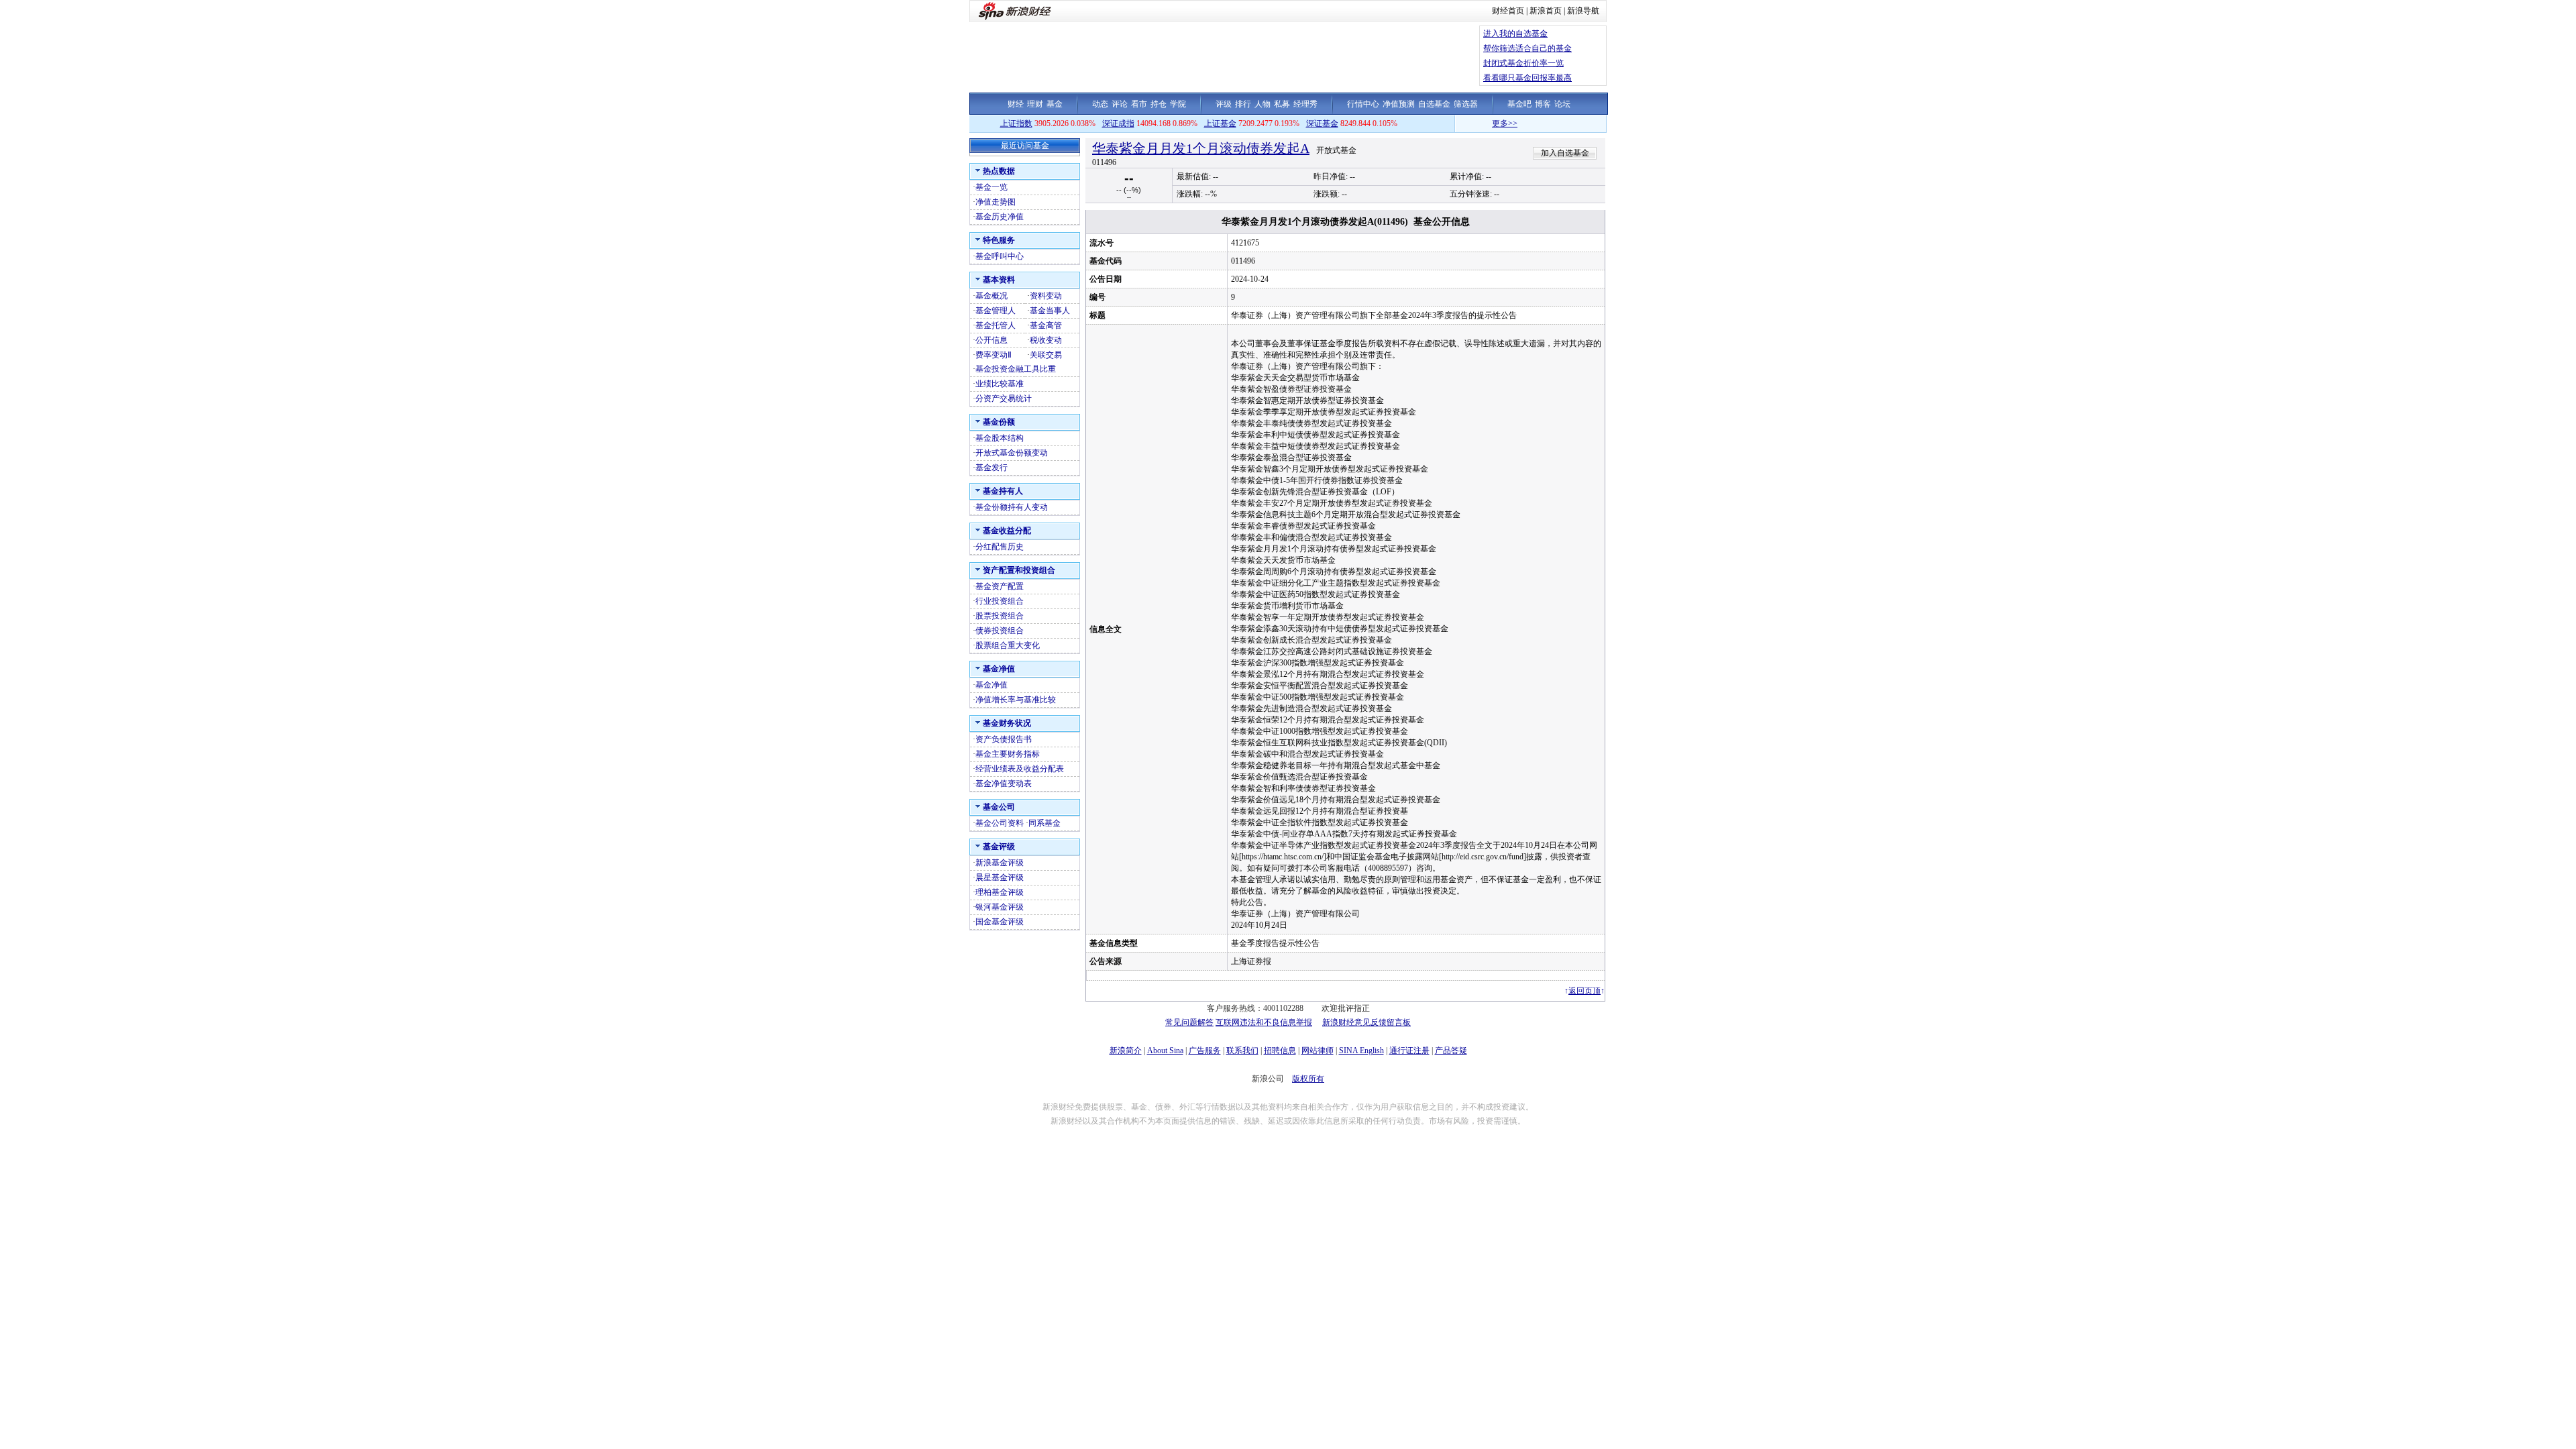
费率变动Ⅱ (994, 355)
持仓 (1159, 104)
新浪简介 (1126, 1051)
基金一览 (991, 187)
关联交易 (1046, 355)
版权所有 (1308, 1079)
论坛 (1562, 104)
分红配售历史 (1000, 547)
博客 (1543, 104)
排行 (1243, 104)
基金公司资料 (1000, 823)
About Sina (1165, 1051)
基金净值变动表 (1004, 784)
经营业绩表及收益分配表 (1020, 769)
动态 (1100, 104)
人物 (1263, 104)
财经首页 (1508, 11)
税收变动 (1046, 340)
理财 (1035, 104)
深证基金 (1322, 123)
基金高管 (1046, 325)
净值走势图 (996, 202)
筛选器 (1466, 104)
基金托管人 (996, 325)
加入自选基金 (1565, 153)
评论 (1120, 104)
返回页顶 (1585, 991)
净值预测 (1399, 104)
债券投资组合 (1000, 631)
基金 (1055, 104)
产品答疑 (1451, 1051)
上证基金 (1220, 123)
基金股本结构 (1000, 438)
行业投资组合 (1000, 601)
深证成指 (1118, 123)
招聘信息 (1280, 1051)
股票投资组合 (1000, 616)
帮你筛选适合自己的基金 (1527, 48)
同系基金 (1044, 823)
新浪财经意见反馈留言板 (1366, 1022)
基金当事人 (1050, 311)
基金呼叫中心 (1000, 256)
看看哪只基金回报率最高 (1527, 78)
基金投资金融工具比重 (1016, 369)
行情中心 (1363, 104)
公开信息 (991, 340)
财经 (1016, 104)
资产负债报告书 (1004, 739)
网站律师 (1318, 1051)
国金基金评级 (1000, 922)
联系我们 (1242, 1051)
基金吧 (1519, 104)
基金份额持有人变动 (1012, 507)
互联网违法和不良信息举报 (1264, 1022)
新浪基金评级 (1000, 863)
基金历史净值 (1000, 217)
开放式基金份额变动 (1012, 453)
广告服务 (1205, 1051)
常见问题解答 (1189, 1022)
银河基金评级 (1000, 907)
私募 (1282, 104)
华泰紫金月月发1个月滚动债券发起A (1201, 148)
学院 (1178, 104)
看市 (1139, 104)
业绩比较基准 (1000, 384)
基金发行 (991, 468)
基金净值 (991, 685)
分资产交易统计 (1004, 398)
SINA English (1361, 1051)
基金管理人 (996, 311)
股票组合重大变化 (1008, 645)
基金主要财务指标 (1008, 754)
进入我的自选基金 (1515, 34)
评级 (1224, 104)
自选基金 (1434, 104)
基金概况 (991, 296)
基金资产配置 (1000, 586)
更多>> (1466, 123)
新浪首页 (1546, 11)
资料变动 (1046, 296)
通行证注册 (1409, 1051)
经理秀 (1305, 104)
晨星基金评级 (1000, 877)
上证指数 (1016, 123)
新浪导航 (1583, 11)
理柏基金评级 (1000, 892)
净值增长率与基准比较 (1016, 700)
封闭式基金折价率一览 (1523, 63)
